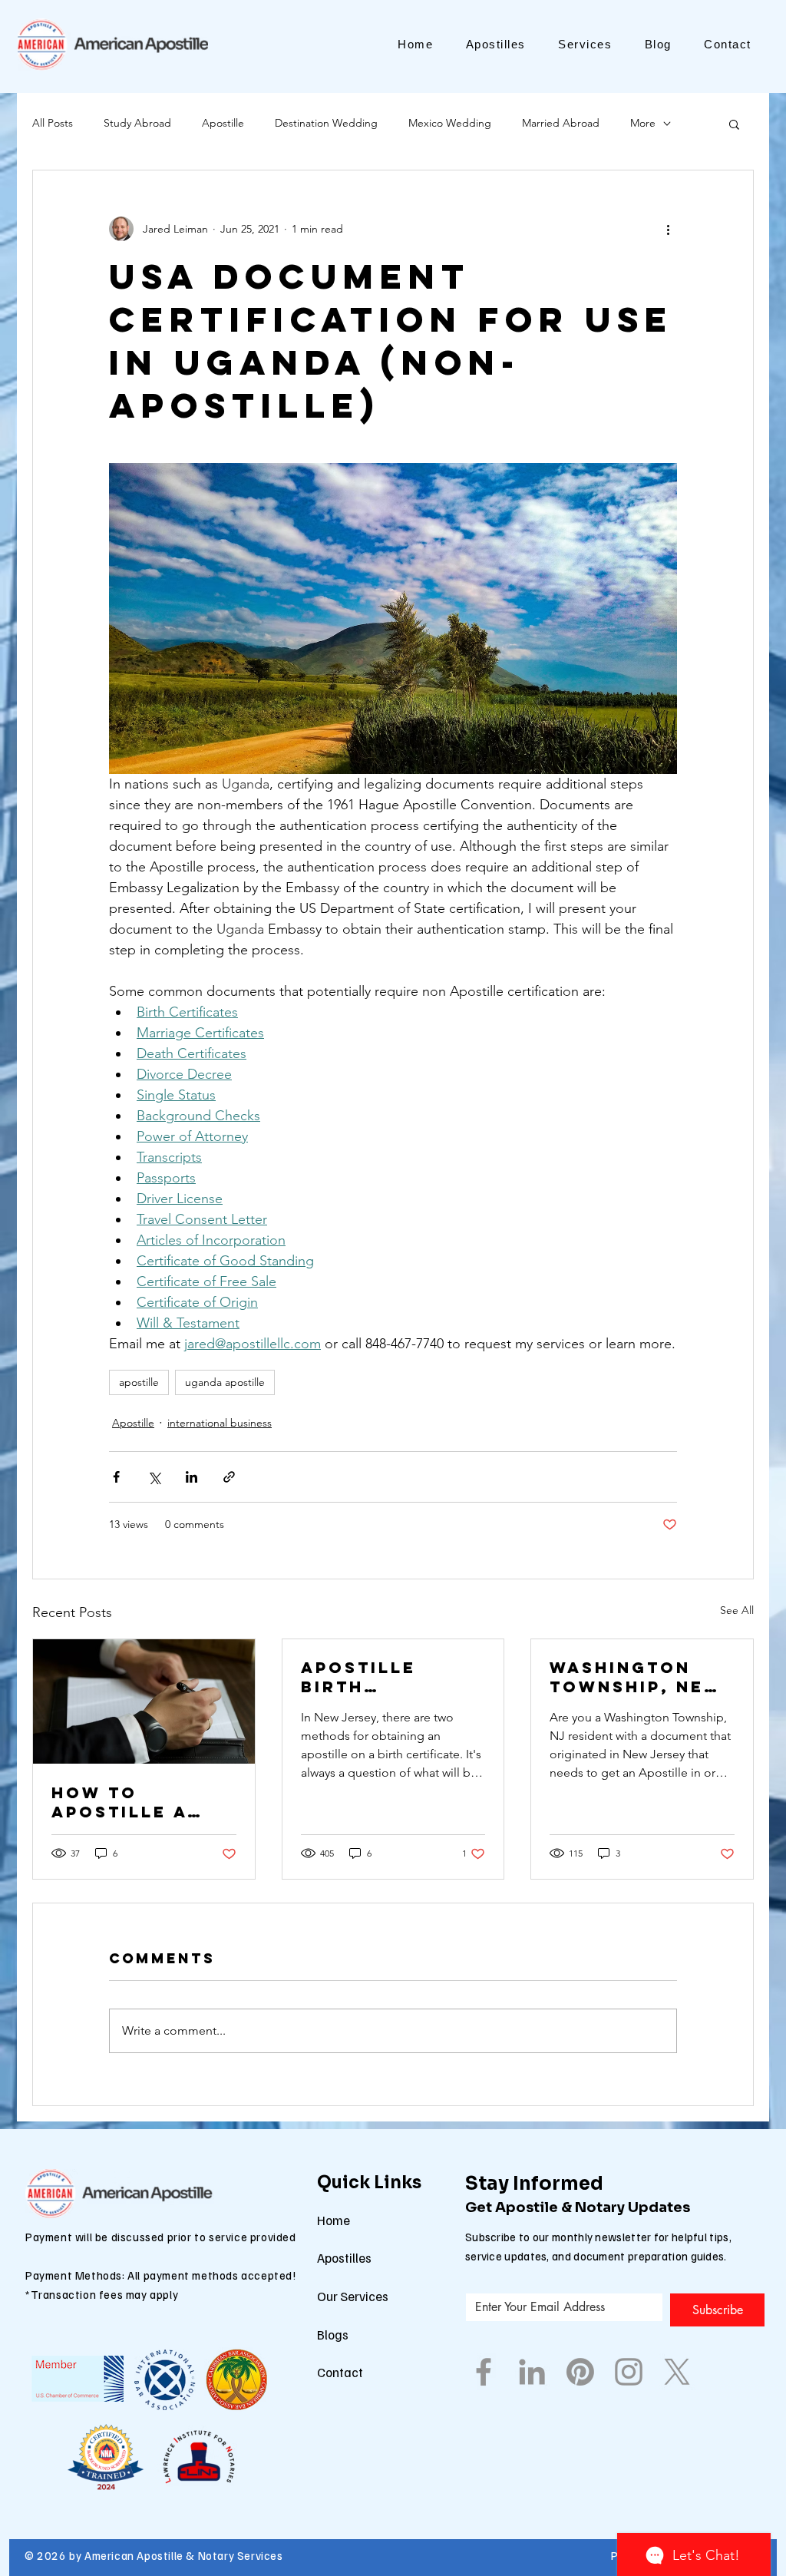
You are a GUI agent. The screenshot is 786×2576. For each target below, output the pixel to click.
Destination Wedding (326, 123)
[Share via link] (229, 1477)
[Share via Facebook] (116, 1477)
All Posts (53, 123)
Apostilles (344, 2258)
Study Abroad (137, 123)
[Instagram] (629, 2372)
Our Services (353, 2296)
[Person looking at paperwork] (144, 1701)
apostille (139, 1382)
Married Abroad (561, 123)
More (643, 123)
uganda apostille (225, 1382)
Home (334, 2220)
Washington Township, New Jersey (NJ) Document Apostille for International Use (636, 1677)
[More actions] (668, 229)
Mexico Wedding (450, 123)
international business (220, 1423)
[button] (734, 124)
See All (737, 1610)
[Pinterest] (580, 2372)
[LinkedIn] (532, 2372)
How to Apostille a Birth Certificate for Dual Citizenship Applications (128, 1802)
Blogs (333, 2335)
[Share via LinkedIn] (192, 1477)
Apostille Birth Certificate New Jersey (369, 1677)
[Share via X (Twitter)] (154, 1477)
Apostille (223, 123)
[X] (677, 2372)
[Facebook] (484, 2372)
